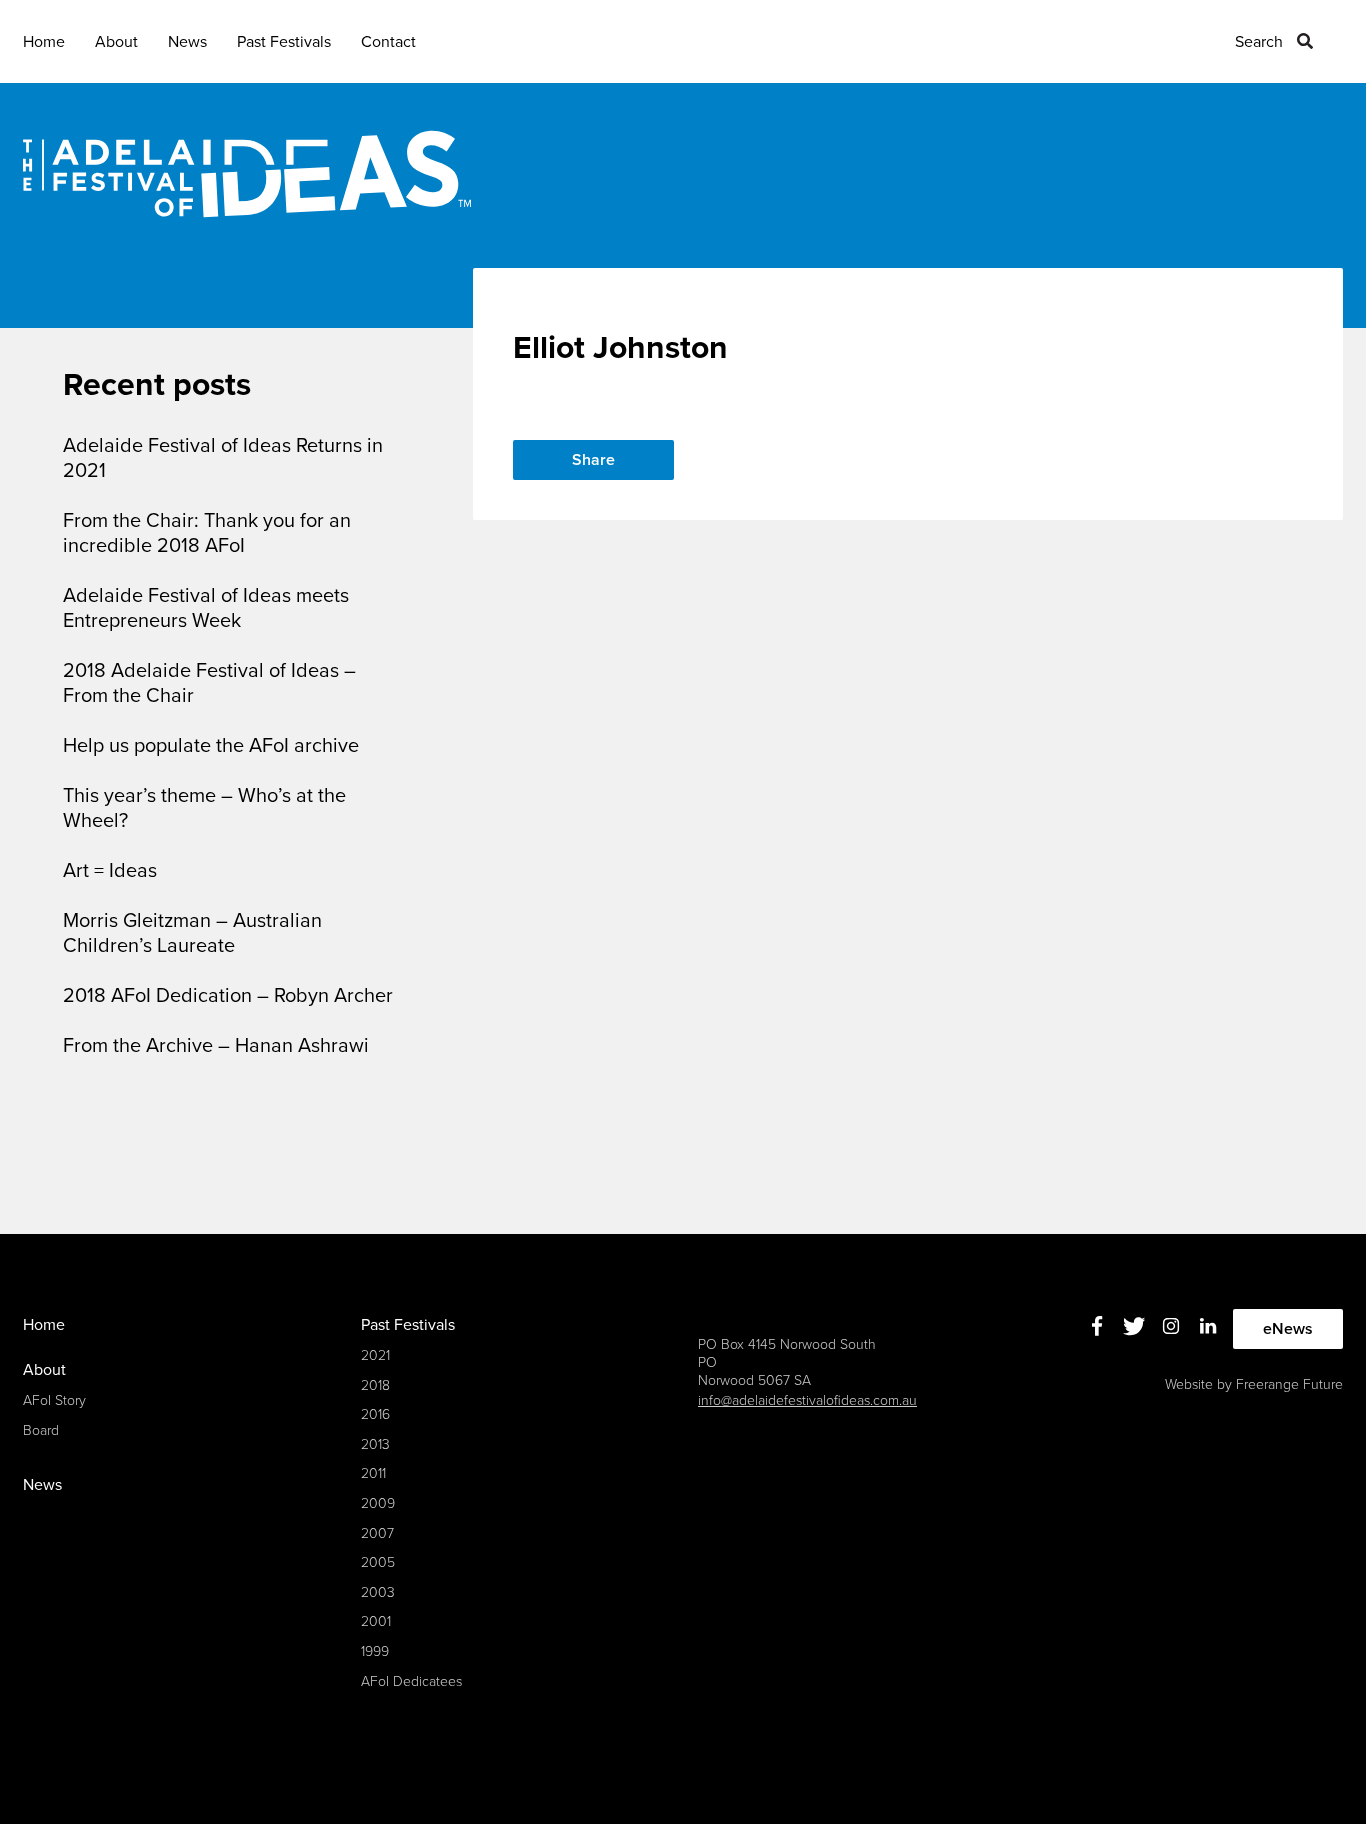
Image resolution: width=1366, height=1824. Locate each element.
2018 (375, 1385)
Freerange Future (1289, 1384)
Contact (388, 42)
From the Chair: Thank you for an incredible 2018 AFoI (207, 533)
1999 (375, 1651)
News (187, 42)
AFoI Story (54, 1400)
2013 (375, 1444)
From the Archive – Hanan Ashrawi (216, 1046)
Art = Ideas (110, 871)
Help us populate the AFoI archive (211, 746)
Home (44, 42)
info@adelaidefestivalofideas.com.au (807, 1400)
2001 (376, 1621)
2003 (378, 1592)
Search (1259, 42)
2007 (377, 1533)
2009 (378, 1503)
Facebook (1097, 1326)
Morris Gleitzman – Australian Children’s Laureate (192, 933)
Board (41, 1430)
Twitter (1134, 1326)
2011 (373, 1473)
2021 (375, 1355)
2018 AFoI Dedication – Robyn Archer (228, 996)
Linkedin (1208, 1326)
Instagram (1171, 1326)
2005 (378, 1562)
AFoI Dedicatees (411, 1681)
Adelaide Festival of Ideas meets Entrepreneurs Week (206, 608)
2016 (375, 1414)
